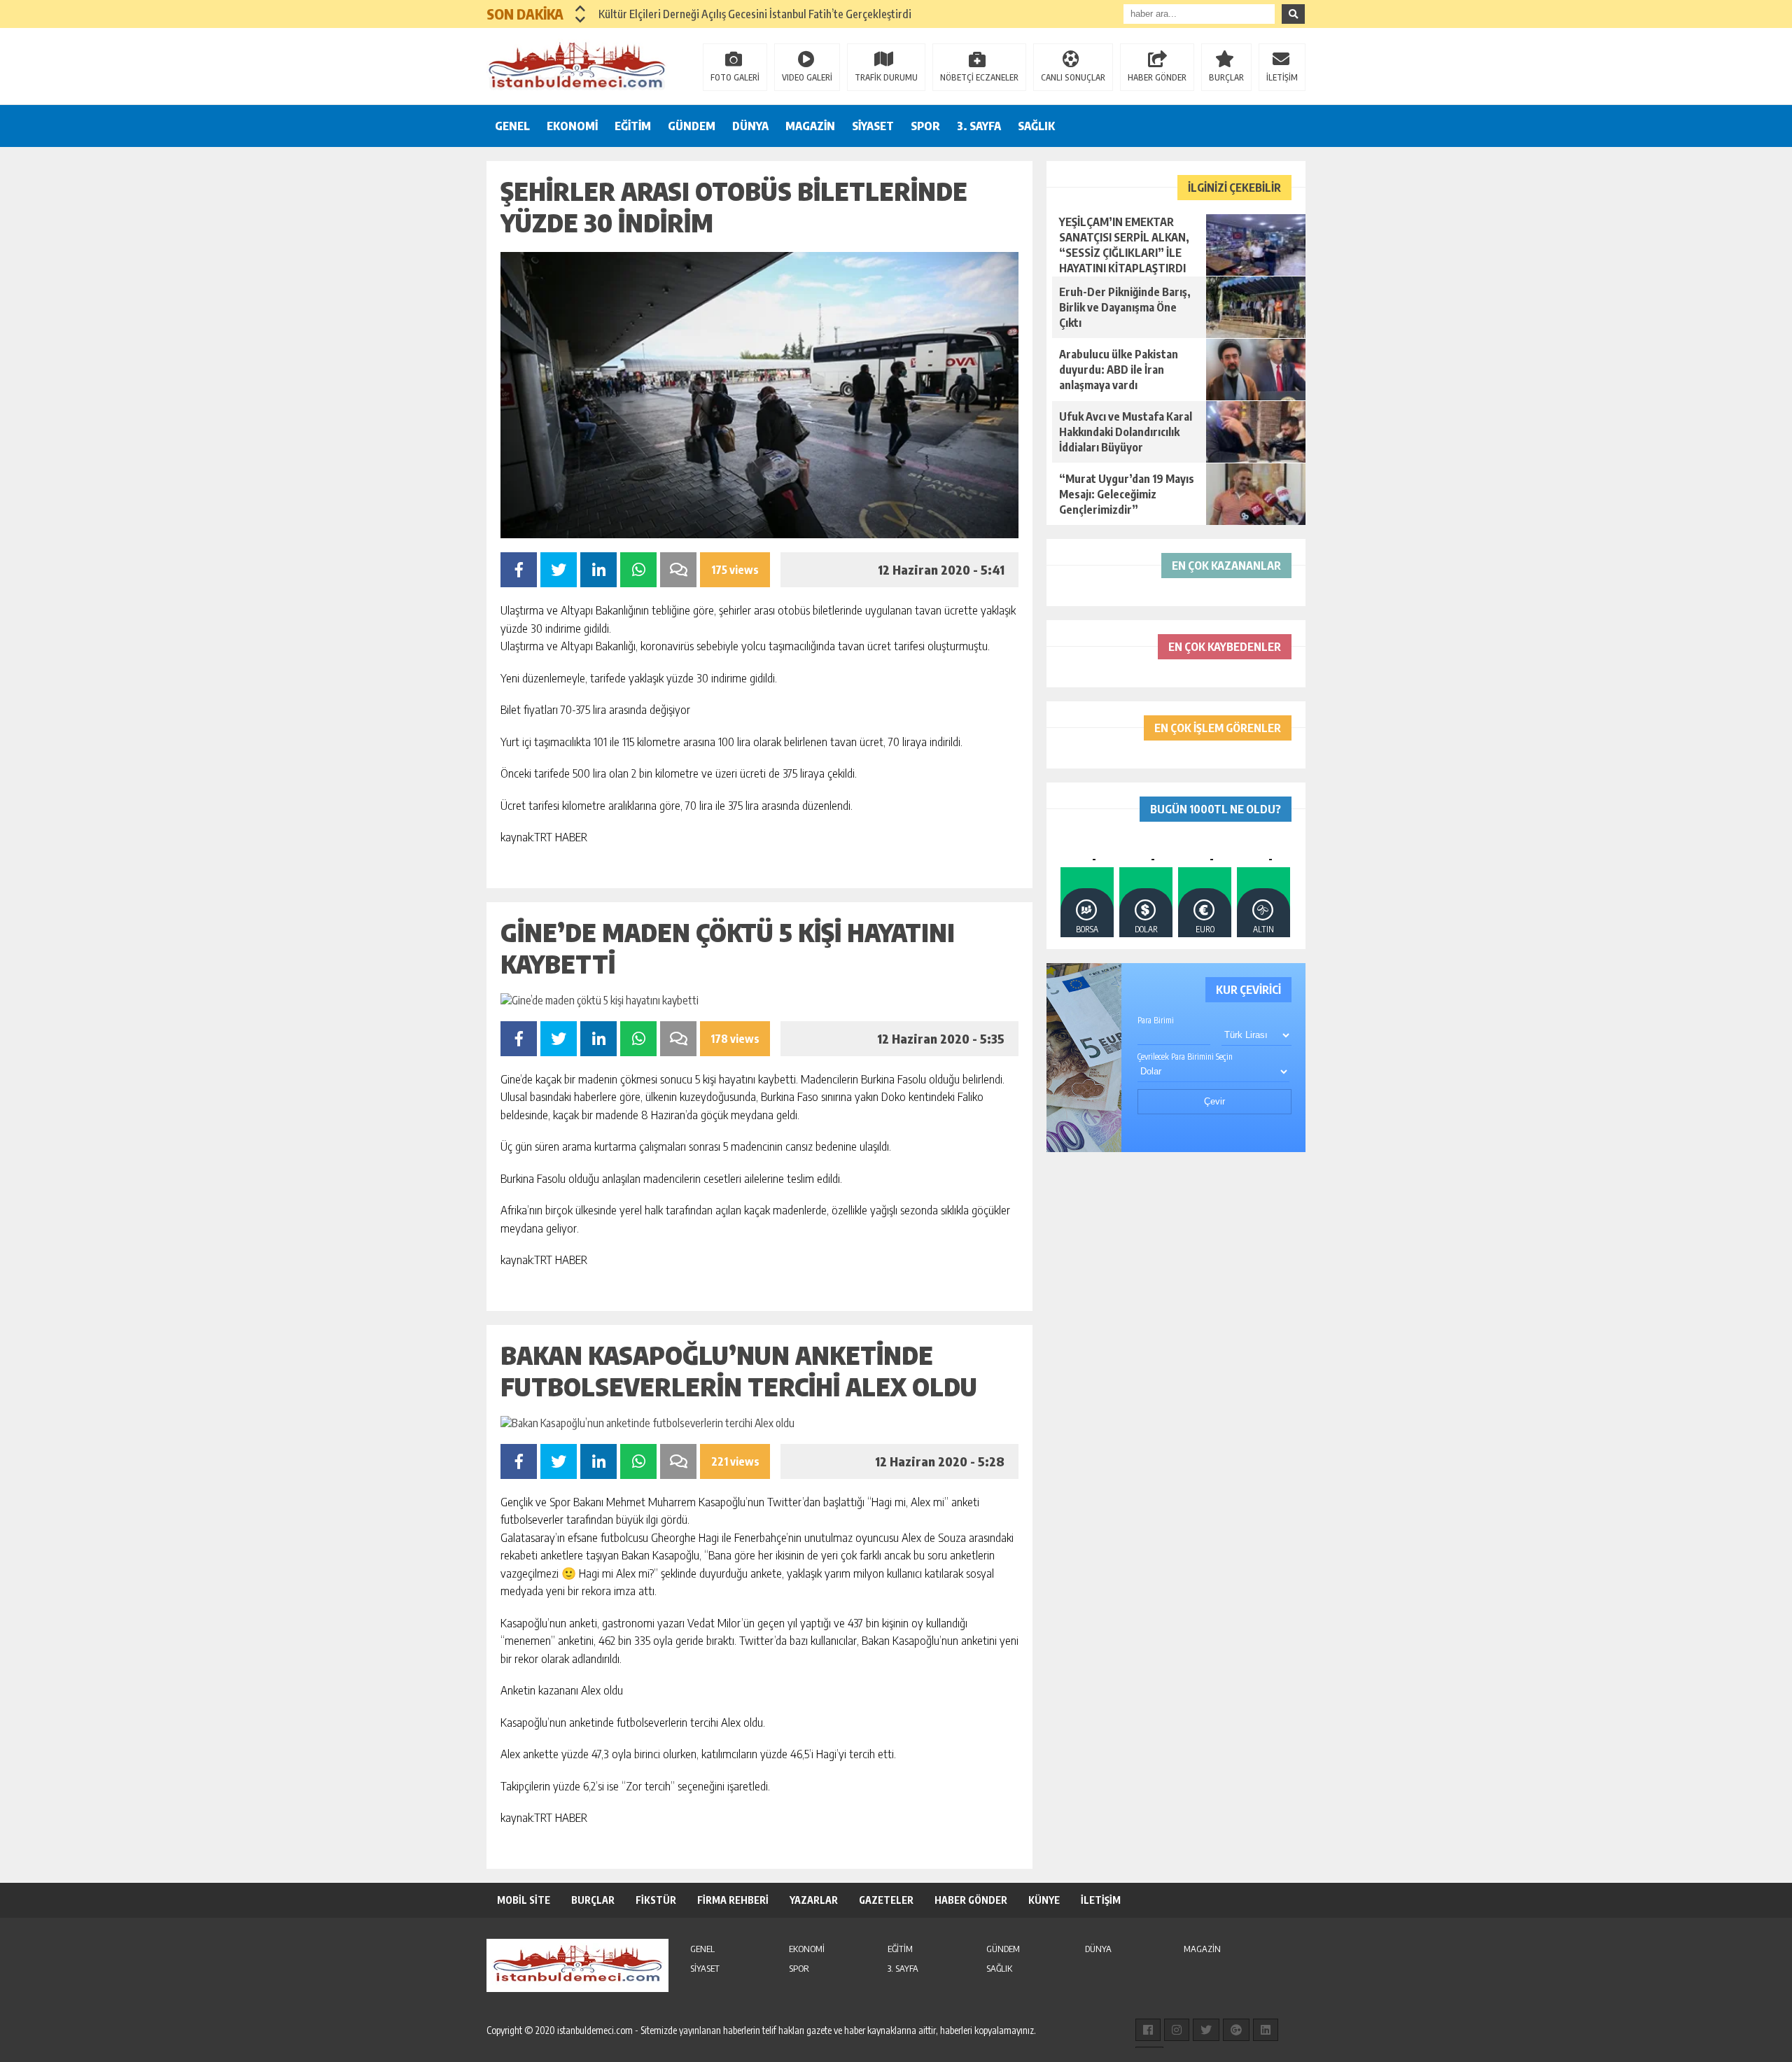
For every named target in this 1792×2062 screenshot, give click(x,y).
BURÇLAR (1226, 77)
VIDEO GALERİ (807, 77)
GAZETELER (886, 1900)
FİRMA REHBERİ (733, 1900)
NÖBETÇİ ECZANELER (979, 77)
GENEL (512, 126)
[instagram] (1177, 2030)
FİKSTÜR (656, 1900)
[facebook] (1148, 2030)
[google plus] (1236, 2030)
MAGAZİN (810, 126)
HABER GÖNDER (1157, 77)
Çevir (1214, 1101)
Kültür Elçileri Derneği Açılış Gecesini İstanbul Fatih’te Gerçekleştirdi (755, 14)
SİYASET (873, 126)
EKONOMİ (572, 126)
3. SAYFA (979, 126)
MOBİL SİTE (524, 1900)
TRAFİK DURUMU (886, 77)
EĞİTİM (633, 126)
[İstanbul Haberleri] (577, 65)
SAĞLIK (1036, 126)
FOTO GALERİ (735, 77)
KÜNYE (1044, 1900)
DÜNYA (750, 126)
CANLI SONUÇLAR (1073, 77)
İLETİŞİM (1282, 77)
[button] (581, 8)
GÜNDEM (692, 126)
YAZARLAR (814, 1900)
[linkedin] (1266, 2030)
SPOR (925, 126)
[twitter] (1206, 2030)
